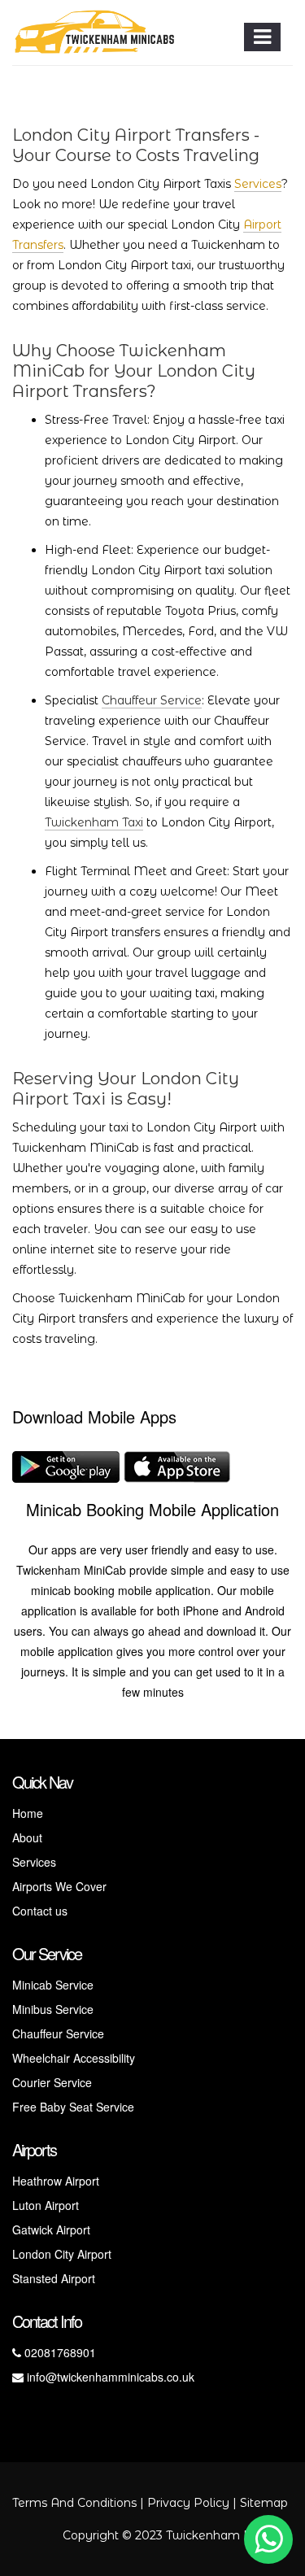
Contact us (40, 1911)
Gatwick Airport (51, 2229)
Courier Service (52, 2082)
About (27, 1837)
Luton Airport (46, 2205)
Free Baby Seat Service (73, 2107)
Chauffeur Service (152, 700)
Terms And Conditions (74, 2503)
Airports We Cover (59, 1886)
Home (28, 1813)
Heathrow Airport (56, 2181)
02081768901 (59, 2352)
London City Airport (62, 2254)
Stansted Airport (54, 2278)
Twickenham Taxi (94, 822)
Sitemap (264, 2503)
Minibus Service (53, 2009)
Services (258, 184)
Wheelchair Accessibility (74, 2058)
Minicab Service (53, 1985)
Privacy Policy (188, 2503)
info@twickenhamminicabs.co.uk (109, 2377)
